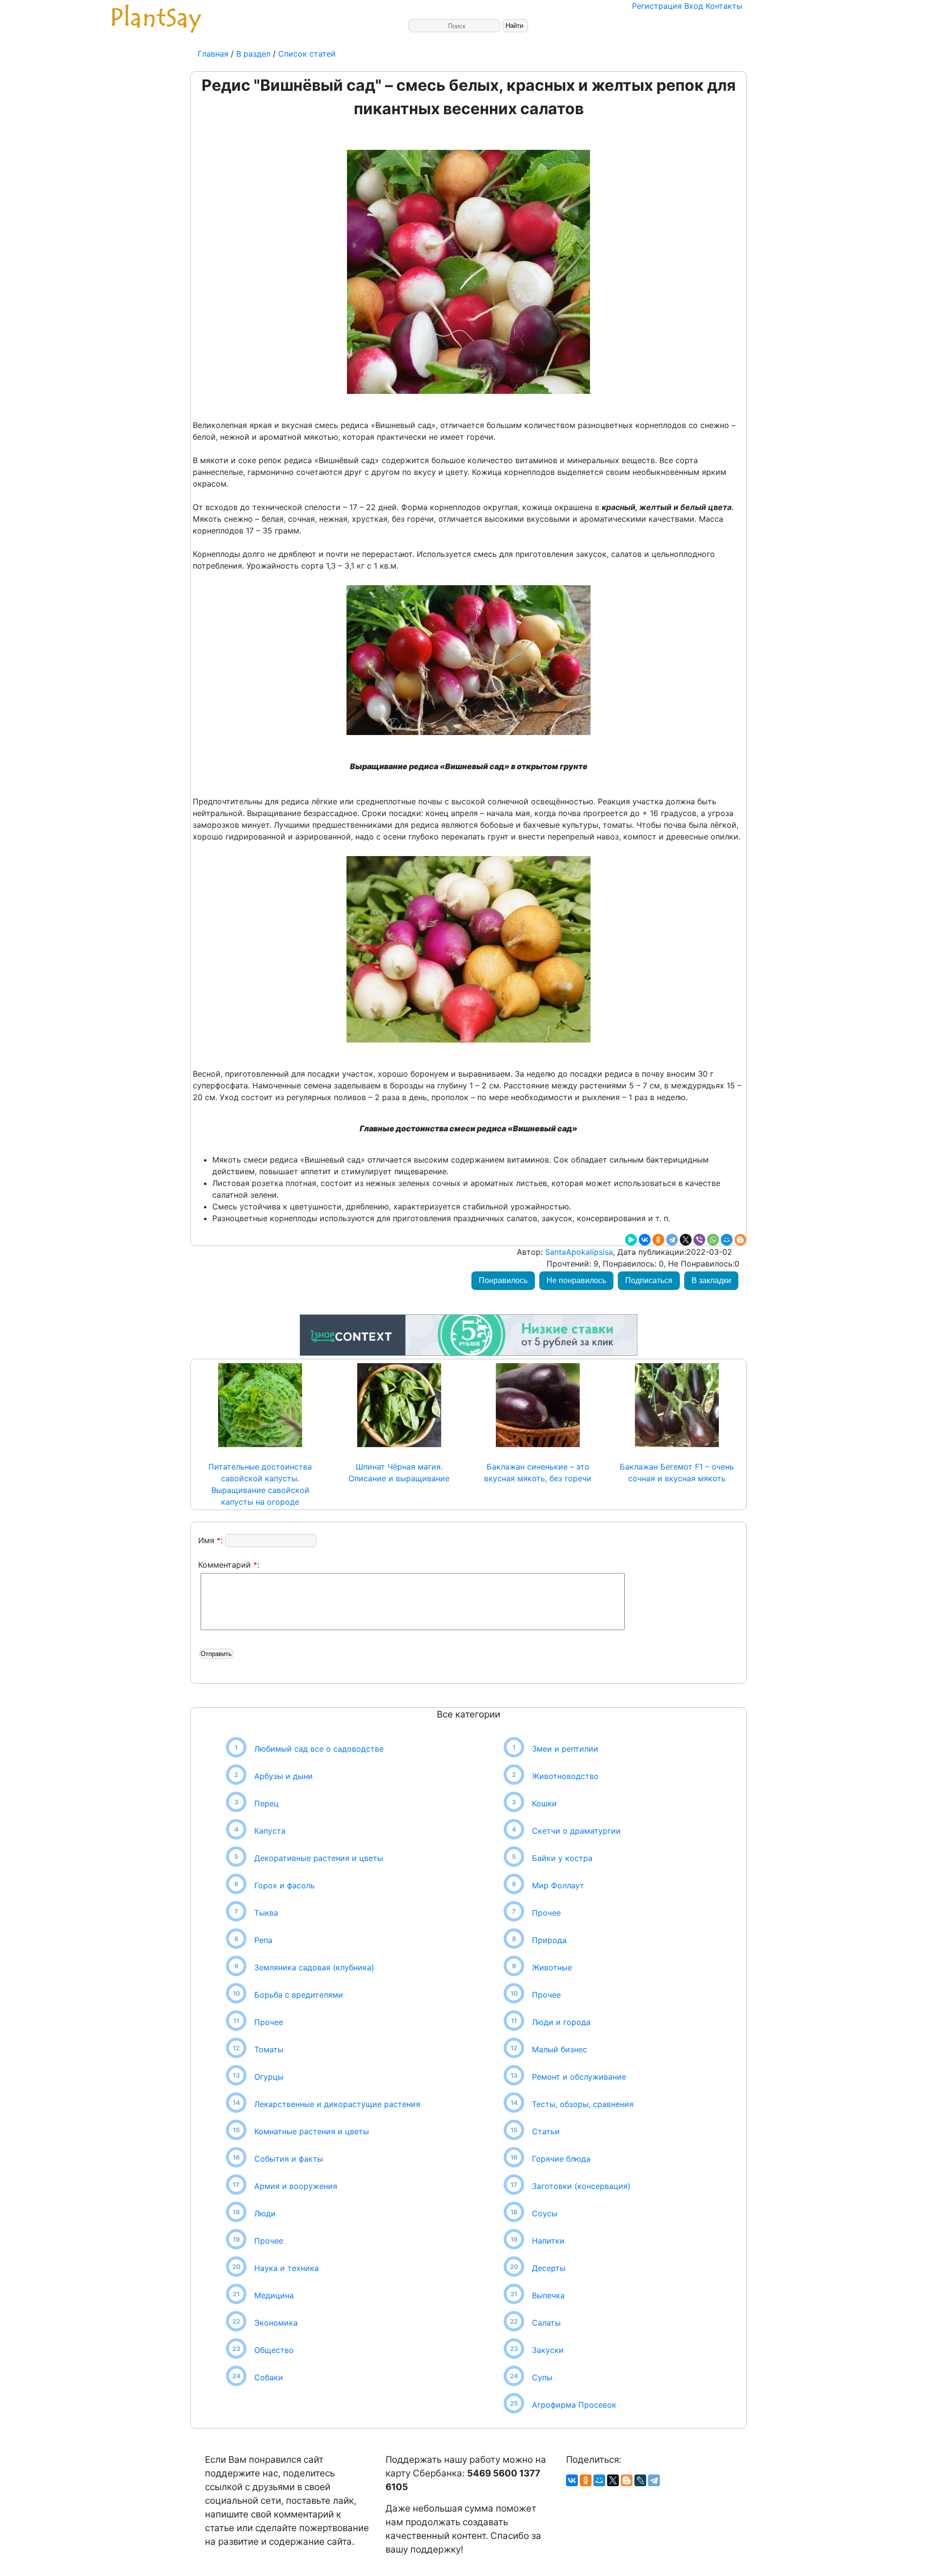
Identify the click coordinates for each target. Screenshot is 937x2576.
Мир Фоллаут (558, 1885)
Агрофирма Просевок (574, 2405)
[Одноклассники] (658, 1240)
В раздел (252, 54)
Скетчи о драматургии (576, 1831)
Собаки (269, 2377)
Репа (263, 1940)
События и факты (289, 2159)
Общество (274, 2350)
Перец (266, 1803)
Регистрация (657, 6)
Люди (265, 2213)
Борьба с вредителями (299, 1995)
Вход (694, 6)
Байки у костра (562, 1858)
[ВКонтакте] (645, 1240)
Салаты (546, 2323)
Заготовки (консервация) (581, 2186)
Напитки (548, 2241)
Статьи (546, 2131)
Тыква (266, 1913)
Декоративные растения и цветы (319, 1858)
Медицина (274, 2295)
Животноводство (565, 1776)
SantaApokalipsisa (578, 1252)
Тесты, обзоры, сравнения (583, 2104)
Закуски (548, 2350)
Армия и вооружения (296, 2186)
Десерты (549, 2268)
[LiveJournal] (640, 2480)
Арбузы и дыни (284, 1776)
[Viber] (699, 1240)
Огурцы (269, 2077)
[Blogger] (740, 1240)
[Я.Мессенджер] (631, 1240)
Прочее (269, 2022)
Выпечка (548, 2295)
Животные (552, 1967)
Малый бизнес (560, 2049)
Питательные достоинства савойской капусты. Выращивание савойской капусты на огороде (260, 1484)
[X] (686, 1240)
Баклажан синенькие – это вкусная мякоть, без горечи (538, 1472)
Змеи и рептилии (565, 1749)
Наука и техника (286, 2268)
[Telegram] (672, 1240)
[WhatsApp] (713, 1240)
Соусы (545, 2213)
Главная (214, 54)
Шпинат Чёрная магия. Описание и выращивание (399, 1472)
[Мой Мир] (727, 1240)
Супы (542, 2377)
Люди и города (561, 2022)
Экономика (276, 2323)
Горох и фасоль (285, 1885)
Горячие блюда (561, 2159)
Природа (549, 1940)
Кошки (544, 1803)
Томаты (269, 2049)
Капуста (270, 1831)
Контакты (724, 6)
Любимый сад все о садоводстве (319, 1749)
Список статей (307, 54)
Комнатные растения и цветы (312, 2131)
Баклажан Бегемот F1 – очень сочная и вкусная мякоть (677, 1472)
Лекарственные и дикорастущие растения (337, 2104)
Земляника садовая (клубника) (314, 1967)
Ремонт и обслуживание (579, 2077)
